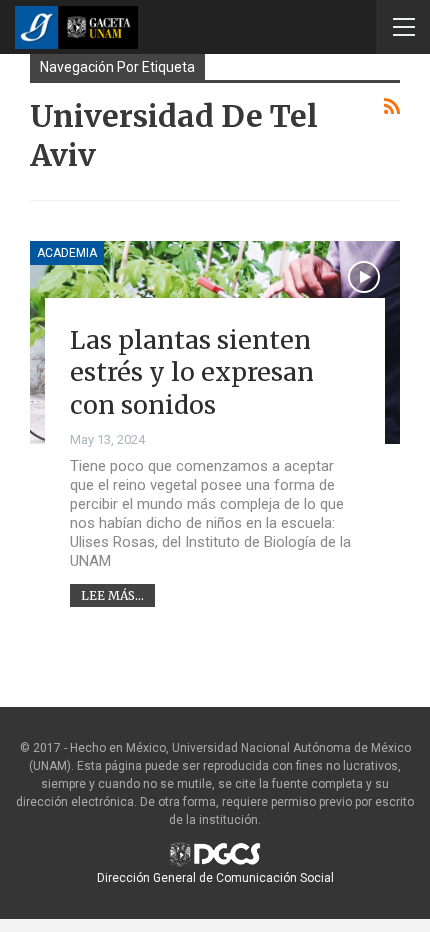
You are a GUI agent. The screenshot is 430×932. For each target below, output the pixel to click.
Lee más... (112, 595)
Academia (67, 253)
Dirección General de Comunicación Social (215, 878)
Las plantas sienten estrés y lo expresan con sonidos (192, 372)
